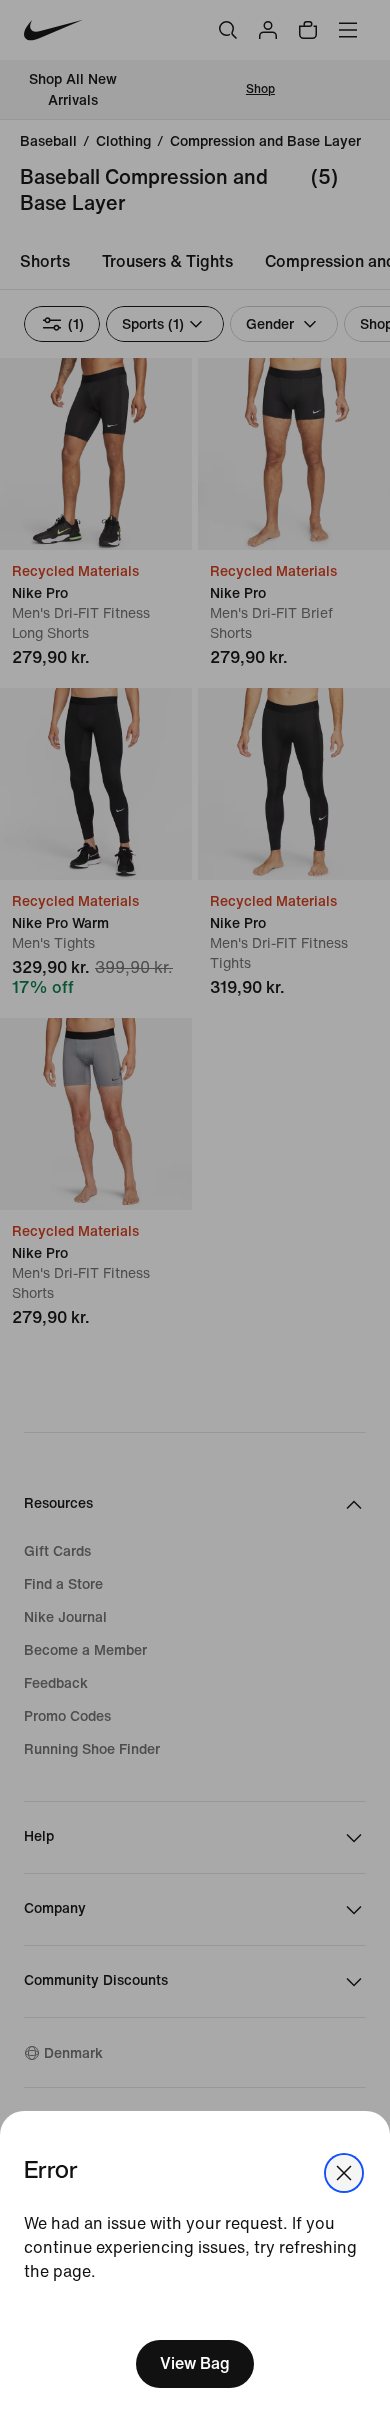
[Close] (344, 2173)
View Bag (195, 2363)
